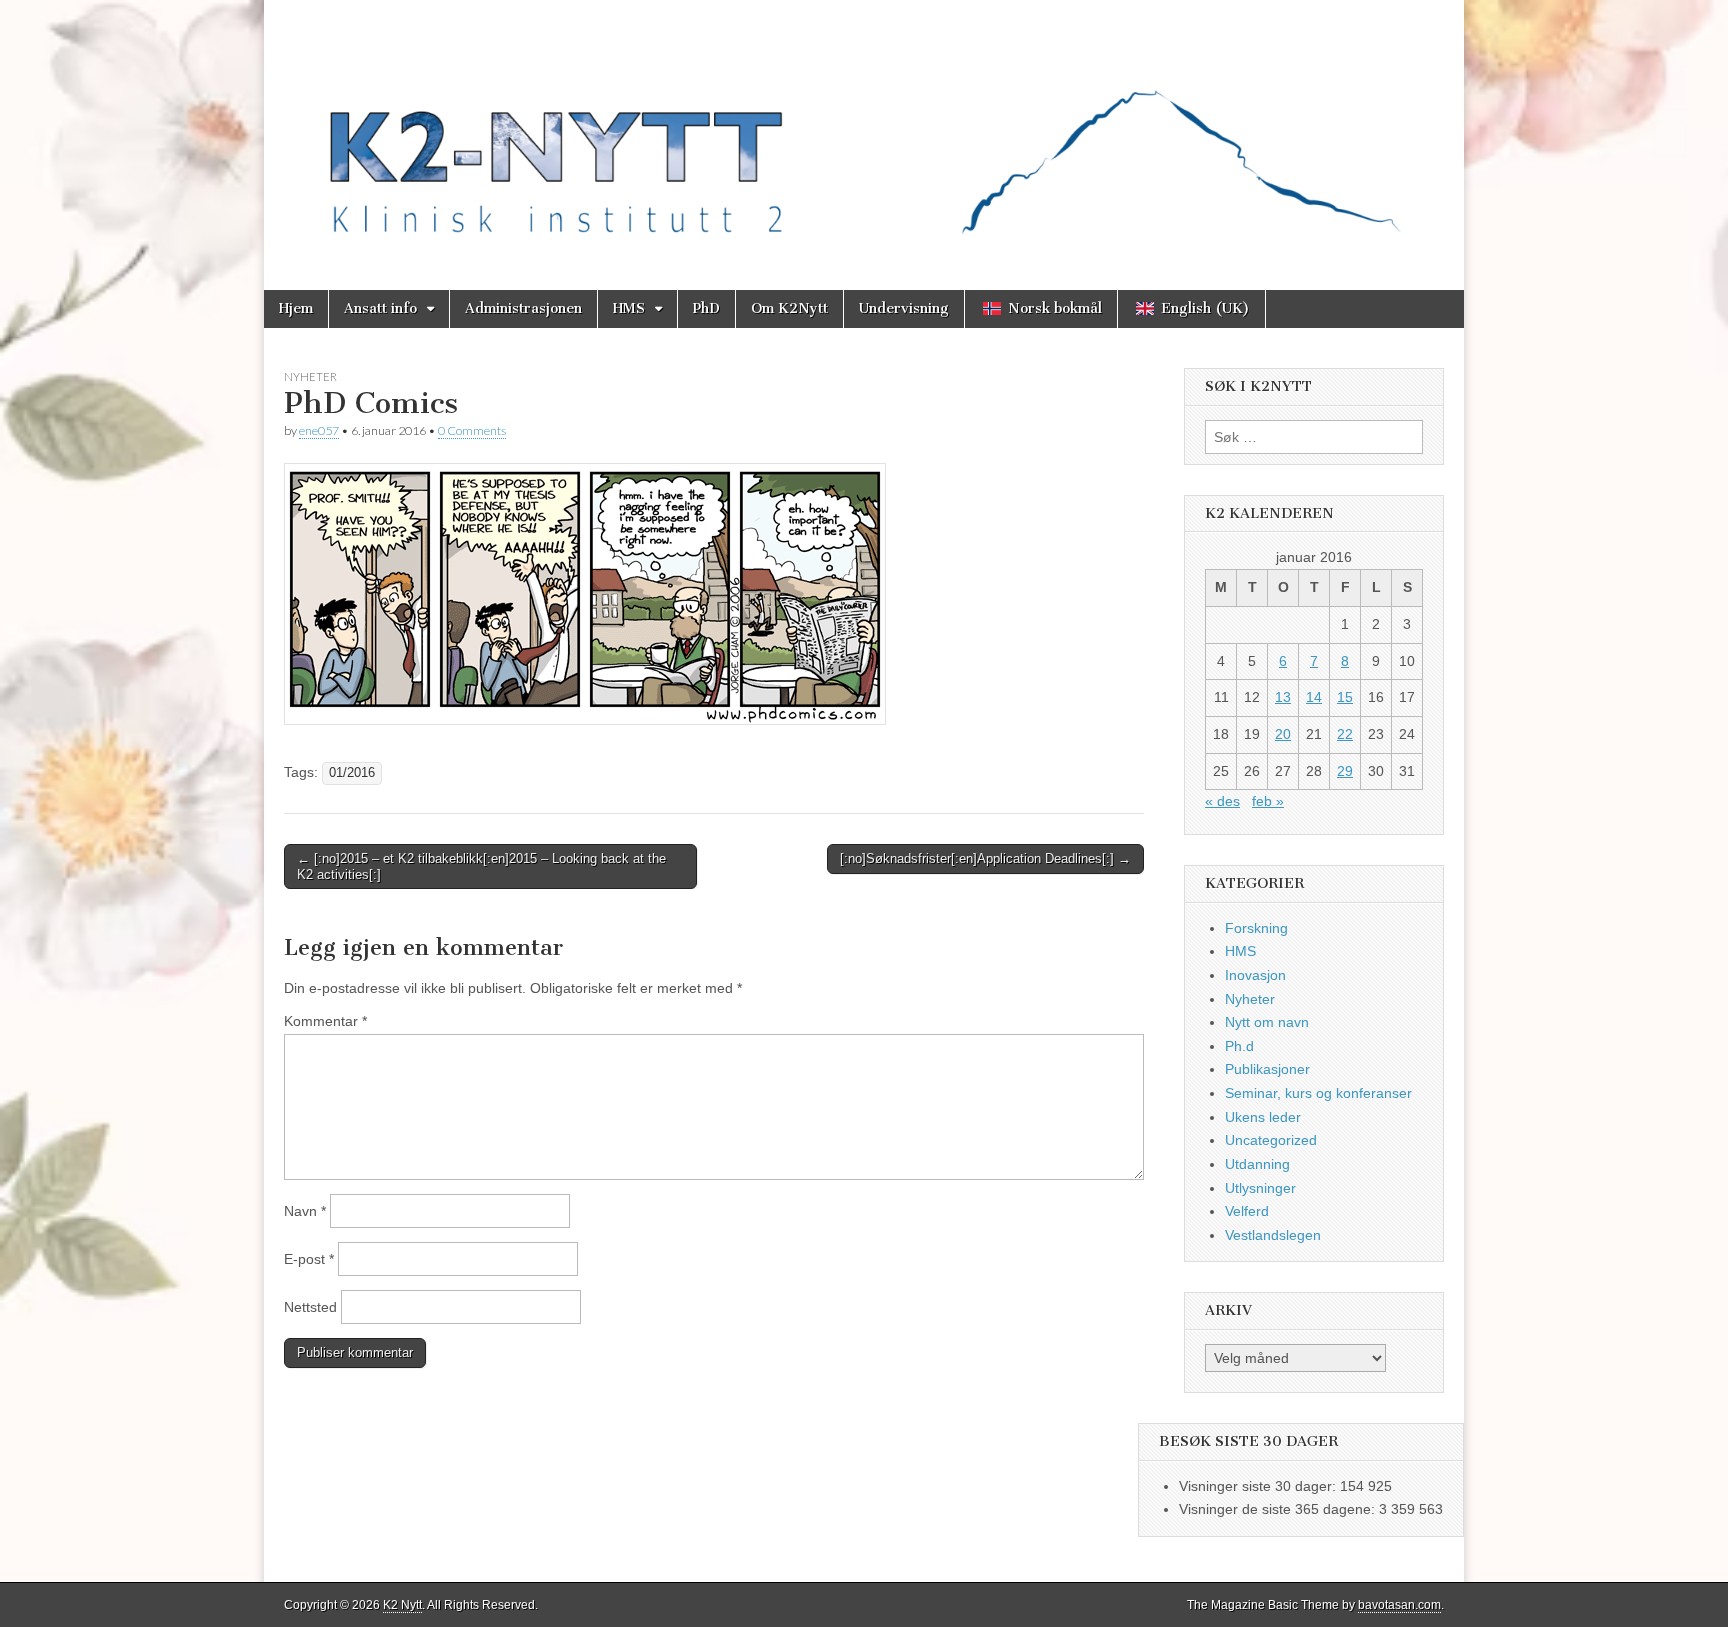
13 (1283, 697)
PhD (706, 308)
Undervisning (904, 308)
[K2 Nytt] (864, 130)
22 (1345, 734)
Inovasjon (1255, 975)
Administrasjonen (523, 308)
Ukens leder (1263, 1117)
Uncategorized (1271, 1140)
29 (1345, 771)
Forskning (1256, 928)
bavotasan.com (1399, 1605)
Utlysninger (1260, 1188)
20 (1283, 734)
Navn (305, 1211)
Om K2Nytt (789, 308)
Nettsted (310, 1307)
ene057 (319, 430)
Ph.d (1239, 1046)
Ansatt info (380, 308)
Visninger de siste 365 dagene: (1279, 1509)
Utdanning (1257, 1164)
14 (1314, 697)
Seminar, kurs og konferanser (1318, 1093)
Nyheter (310, 376)
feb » (1268, 801)
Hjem (296, 308)
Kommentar (325, 1021)
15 (1345, 697)
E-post (309, 1259)
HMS (629, 308)
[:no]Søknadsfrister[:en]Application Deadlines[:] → (985, 858)
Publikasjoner (1267, 1069)
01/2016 (352, 773)
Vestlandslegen (1273, 1235)
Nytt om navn (1267, 1022)
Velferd (1247, 1211)
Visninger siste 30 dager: (1259, 1486)
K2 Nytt (402, 1605)
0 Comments (472, 430)
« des (1222, 801)
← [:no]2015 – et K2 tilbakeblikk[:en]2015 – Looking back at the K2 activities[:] (481, 866)
